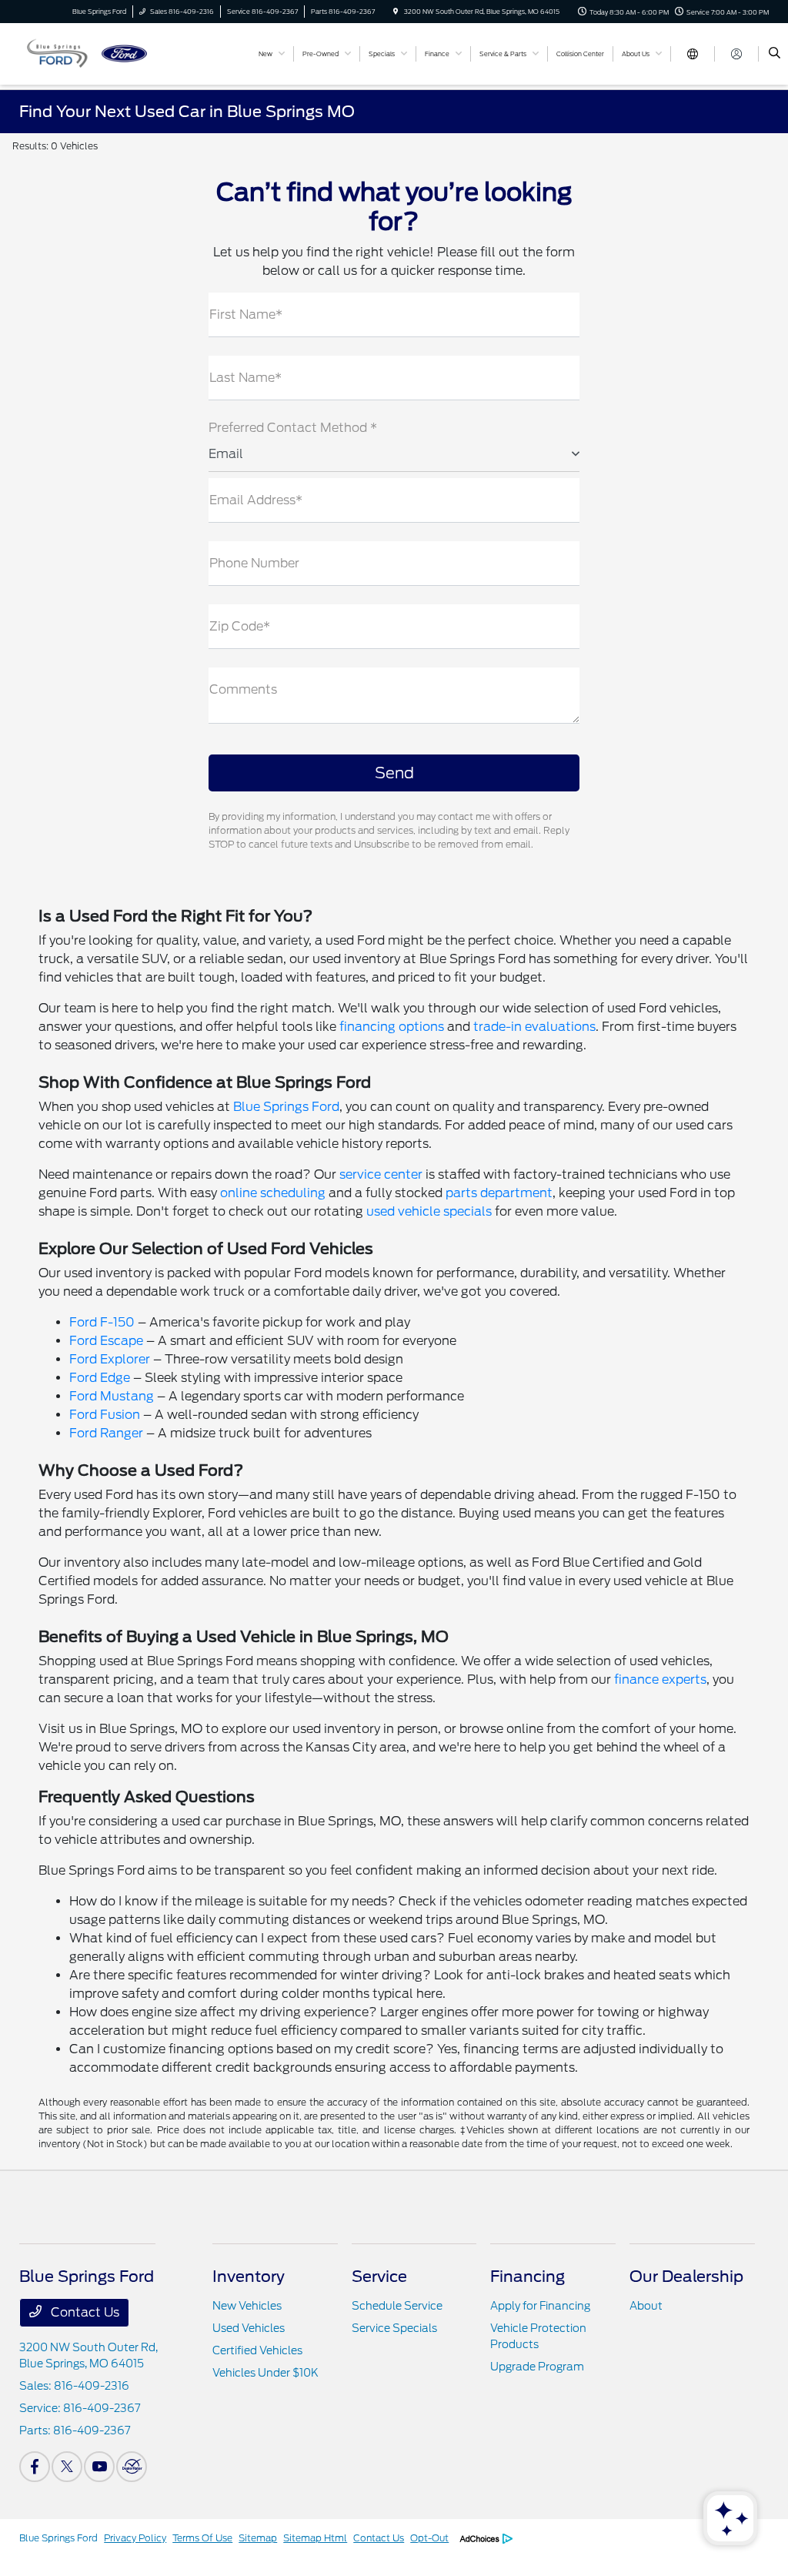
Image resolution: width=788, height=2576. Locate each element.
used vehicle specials (429, 1211)
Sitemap (258, 2538)
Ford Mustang (112, 1396)
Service (379, 2277)
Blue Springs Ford (286, 1107)
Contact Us (83, 2312)
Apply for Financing (540, 2306)
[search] (775, 54)
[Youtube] (99, 2467)
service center (381, 1174)
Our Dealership (686, 2277)
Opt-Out (429, 2538)
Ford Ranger (106, 1433)
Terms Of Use (202, 2538)
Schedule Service (397, 2306)
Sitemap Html (315, 2538)
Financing (528, 2277)
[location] (396, 12)
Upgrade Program (537, 2367)
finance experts (660, 1679)
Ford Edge (100, 1378)
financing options (392, 1027)
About (646, 2306)
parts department (499, 1193)
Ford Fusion (105, 1415)
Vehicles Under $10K (265, 2373)
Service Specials (394, 2328)
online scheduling (273, 1193)
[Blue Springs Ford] (89, 53)
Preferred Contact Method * (293, 428)
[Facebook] (35, 2467)
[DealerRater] (132, 2467)
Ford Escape (106, 1341)
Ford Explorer (110, 1359)
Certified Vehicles (257, 2350)
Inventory (249, 2277)
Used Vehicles (249, 2328)
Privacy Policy (135, 2538)
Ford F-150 (102, 1322)
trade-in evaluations (534, 1027)
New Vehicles (247, 2306)
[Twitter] (67, 2467)
